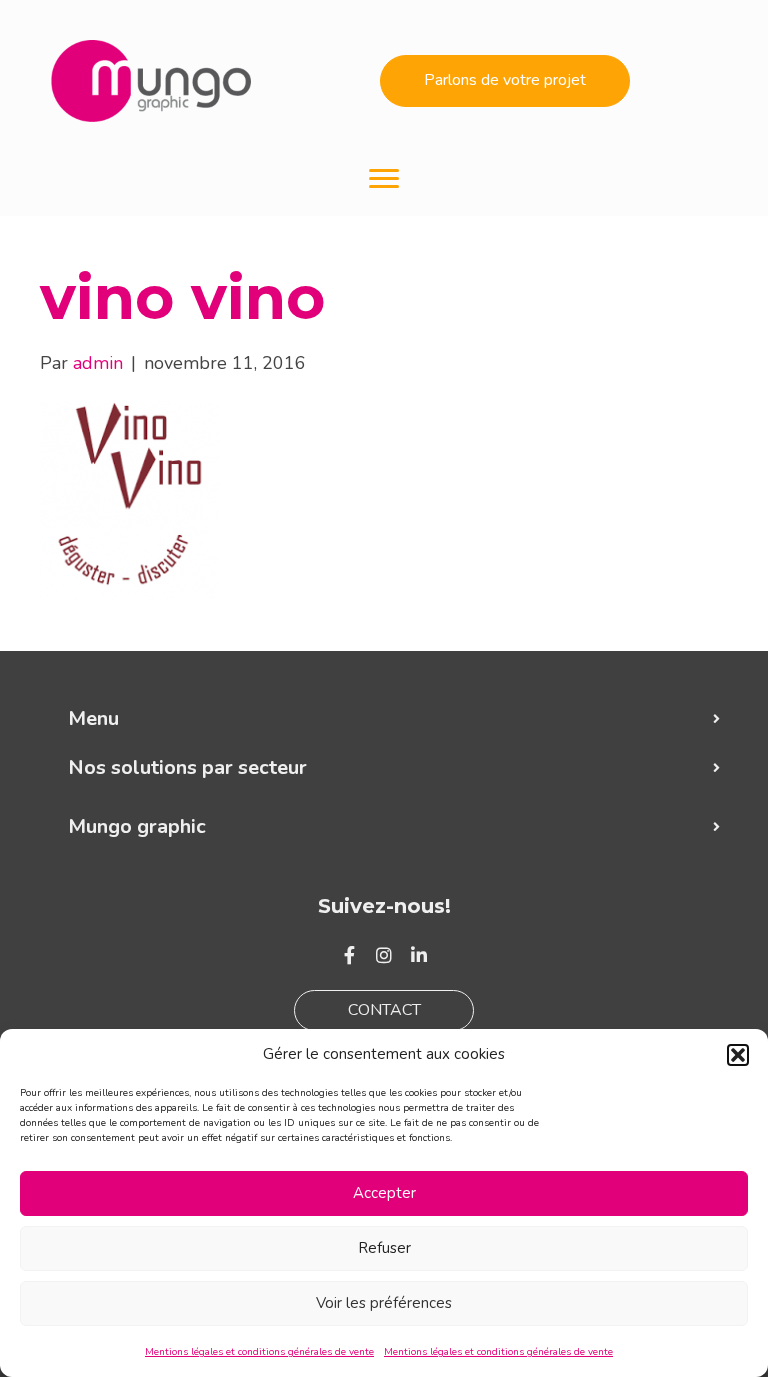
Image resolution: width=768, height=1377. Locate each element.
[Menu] (384, 179)
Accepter (384, 1193)
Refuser (384, 1248)
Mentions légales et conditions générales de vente (259, 1352)
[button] (738, 1055)
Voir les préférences (384, 1303)
